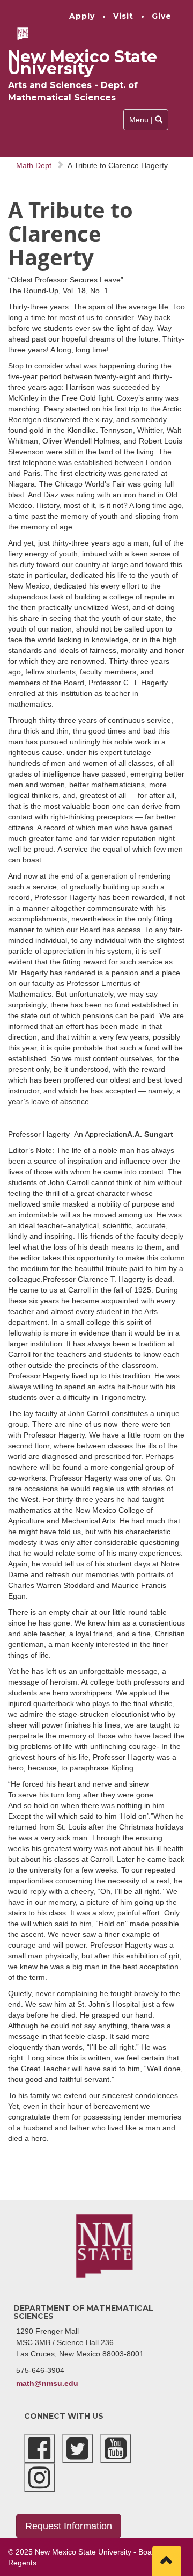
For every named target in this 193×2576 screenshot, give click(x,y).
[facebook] (39, 2449)
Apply (82, 16)
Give (162, 16)
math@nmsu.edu (47, 2383)
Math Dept (34, 165)
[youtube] (116, 2449)
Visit (123, 16)
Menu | (146, 123)
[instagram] (39, 2478)
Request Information (69, 2526)
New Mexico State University (83, 63)
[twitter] (77, 2449)
